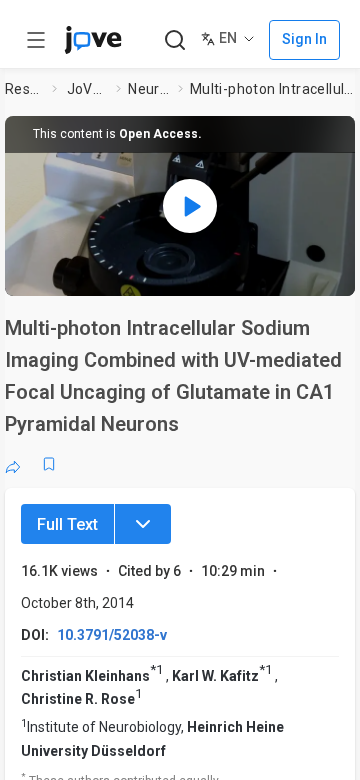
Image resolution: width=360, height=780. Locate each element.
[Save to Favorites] (49, 464)
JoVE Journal (88, 89)
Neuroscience (149, 89)
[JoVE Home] (93, 40)
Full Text (67, 524)
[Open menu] (36, 40)
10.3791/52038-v (112, 635)
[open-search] (174, 40)
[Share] (13, 464)
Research (25, 89)
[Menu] (143, 524)
